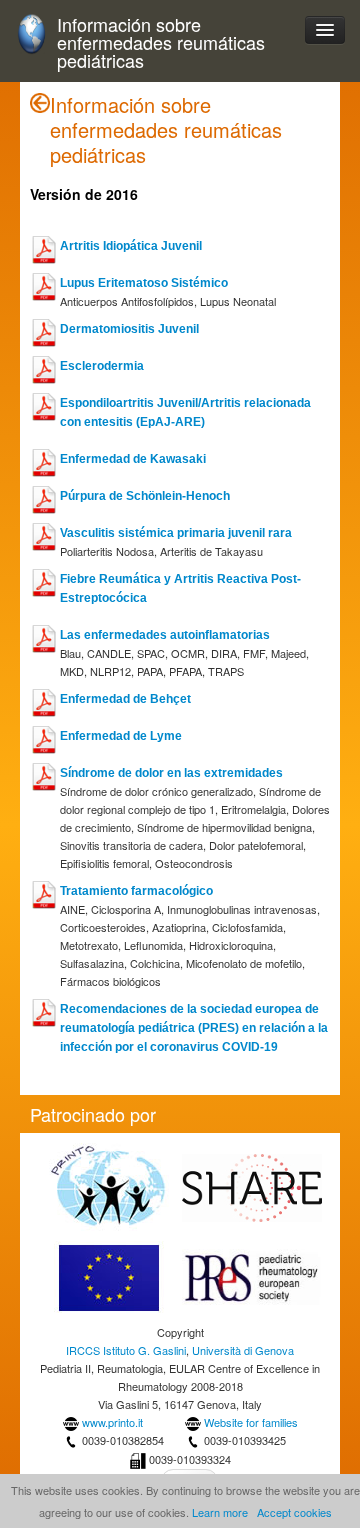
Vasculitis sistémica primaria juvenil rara (176, 533)
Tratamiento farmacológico (136, 891)
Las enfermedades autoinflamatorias (165, 635)
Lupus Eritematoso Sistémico (144, 283)
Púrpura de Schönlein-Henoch (145, 496)
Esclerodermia (102, 366)
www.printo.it (112, 1422)
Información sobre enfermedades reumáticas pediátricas (161, 42)
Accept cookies (294, 1512)
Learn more (220, 1512)
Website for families (251, 1422)
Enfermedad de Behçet (125, 699)
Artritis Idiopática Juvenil (131, 246)
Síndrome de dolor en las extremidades (171, 773)
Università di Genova (243, 1350)
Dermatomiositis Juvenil (129, 329)
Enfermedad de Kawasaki (133, 459)
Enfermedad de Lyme (121, 736)
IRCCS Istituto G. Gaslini (126, 1350)
